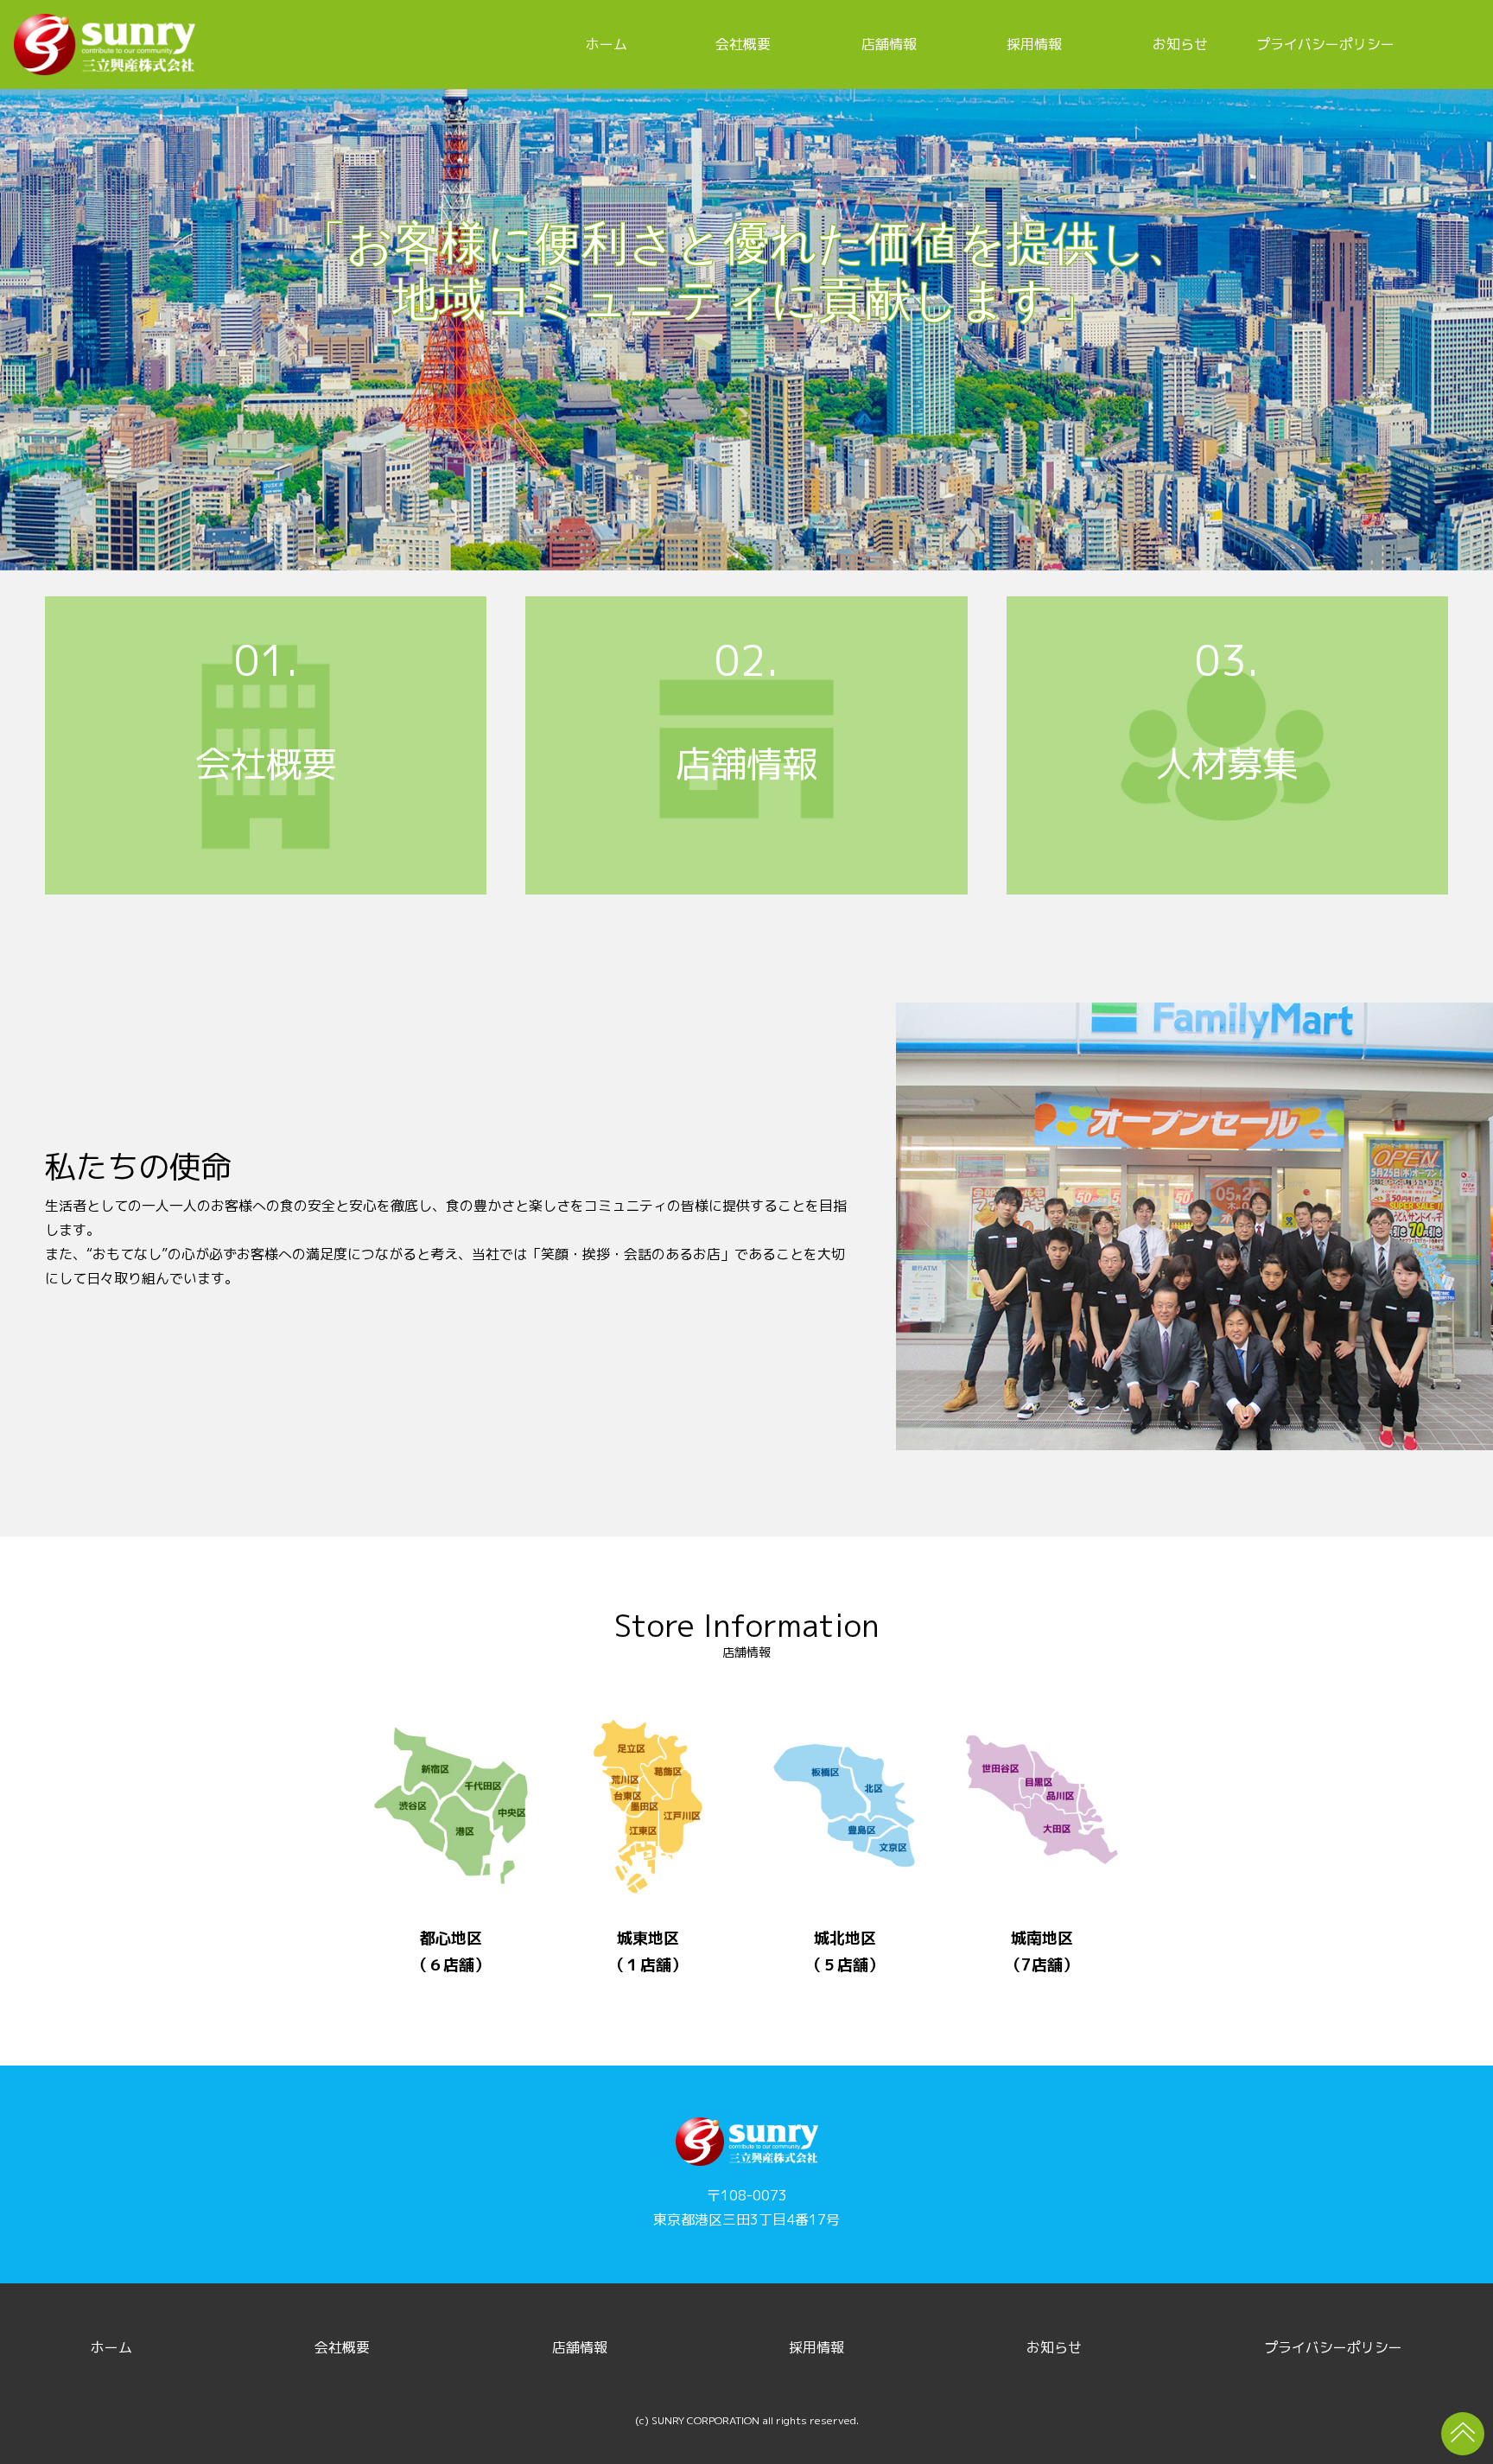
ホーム (607, 44)
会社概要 (743, 44)
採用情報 (1034, 44)
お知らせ (1180, 44)
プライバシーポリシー (1325, 44)
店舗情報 (889, 44)
